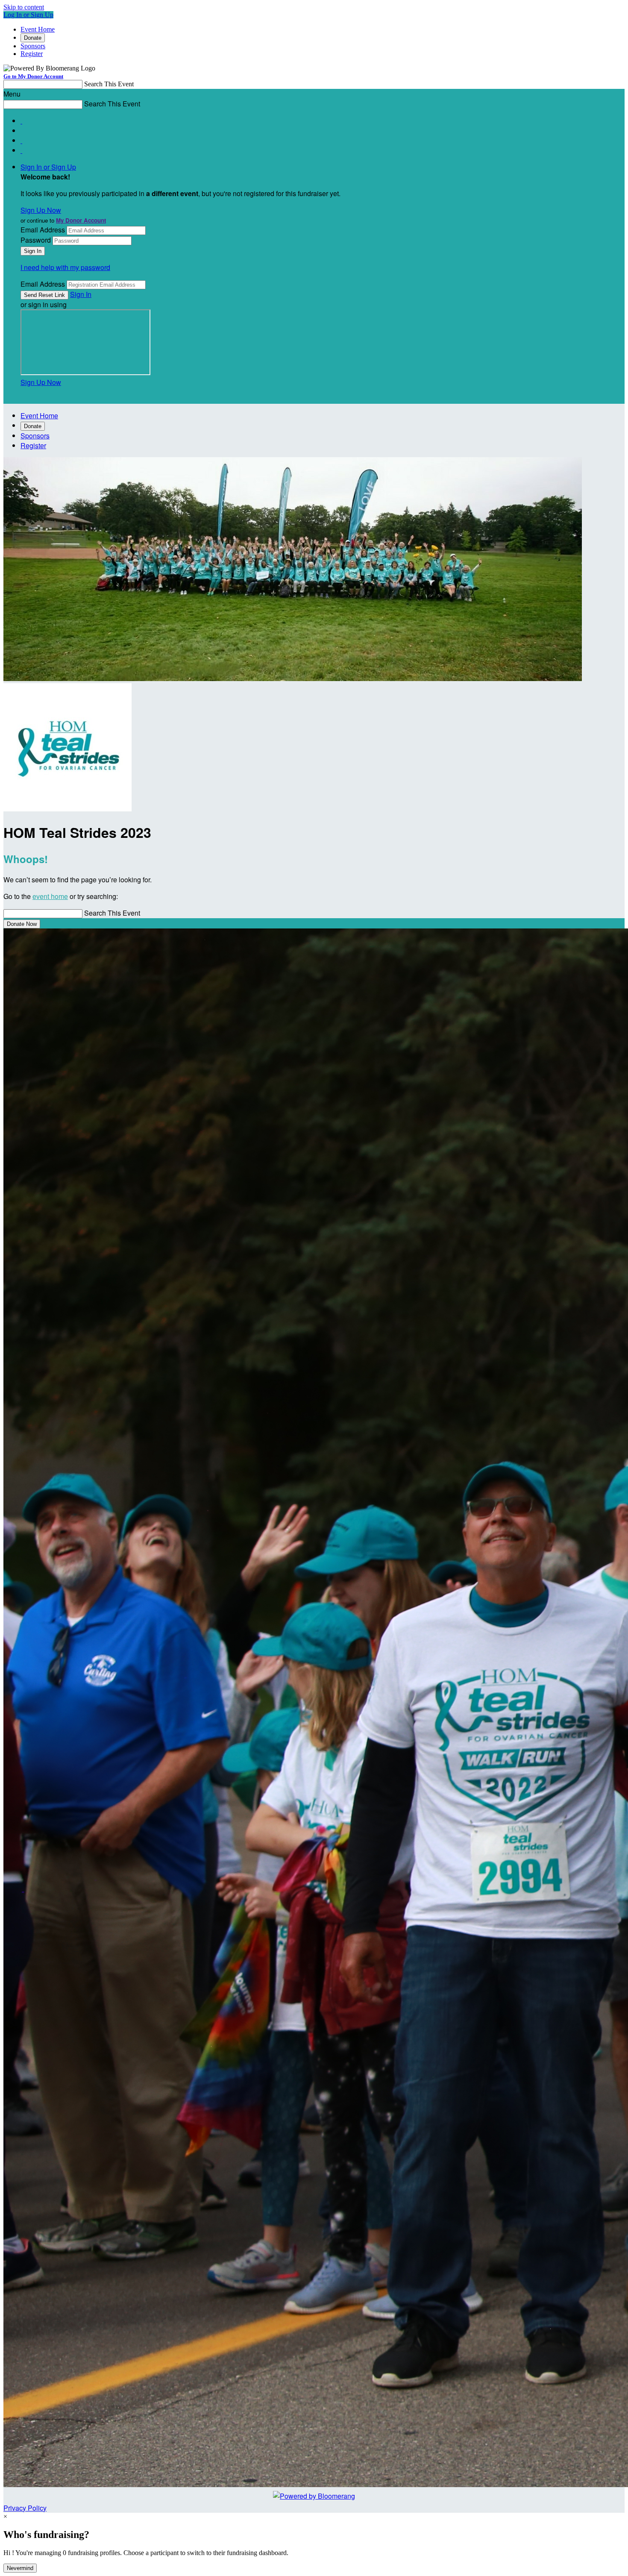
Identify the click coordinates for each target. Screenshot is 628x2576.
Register (32, 54)
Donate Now (22, 924)
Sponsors (33, 46)
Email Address (43, 230)
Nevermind (20, 2568)
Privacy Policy (25, 2508)
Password (36, 240)
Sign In (81, 294)
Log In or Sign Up (28, 15)
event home (50, 896)
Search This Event (109, 84)
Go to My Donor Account (33, 76)
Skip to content (24, 7)
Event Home (38, 29)
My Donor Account (81, 220)
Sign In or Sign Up (48, 167)
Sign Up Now (41, 210)
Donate (33, 38)
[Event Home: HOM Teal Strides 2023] (67, 809)
